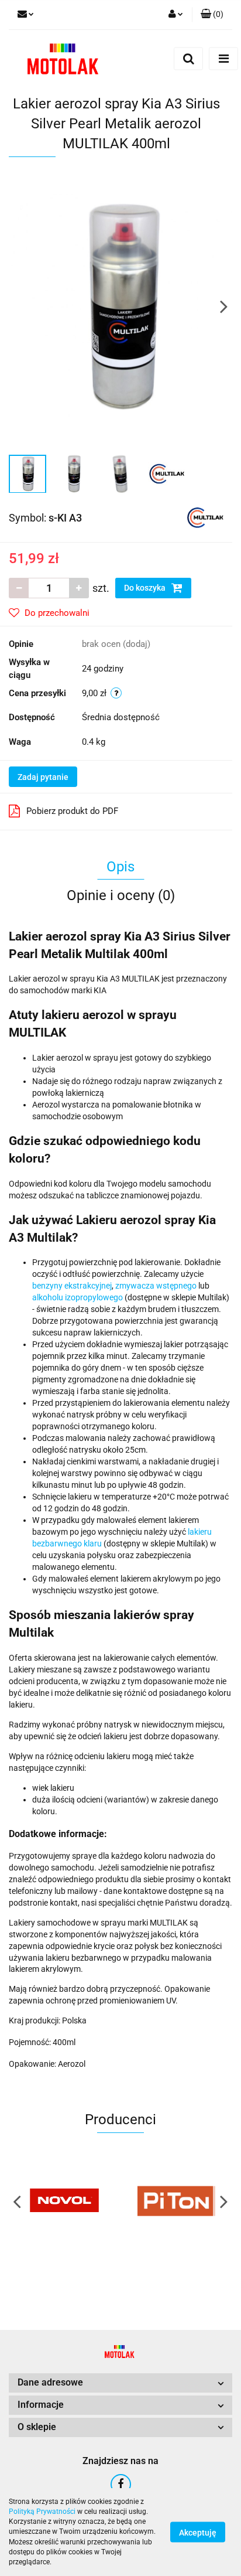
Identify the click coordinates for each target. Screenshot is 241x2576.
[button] (212, 15)
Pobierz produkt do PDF (72, 811)
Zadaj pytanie (43, 777)
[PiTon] (176, 2201)
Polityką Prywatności (42, 2512)
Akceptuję (198, 2533)
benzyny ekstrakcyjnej (72, 1286)
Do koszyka (146, 588)
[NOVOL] (65, 2201)
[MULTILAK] (205, 517)
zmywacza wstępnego (156, 1286)
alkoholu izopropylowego (78, 1297)
